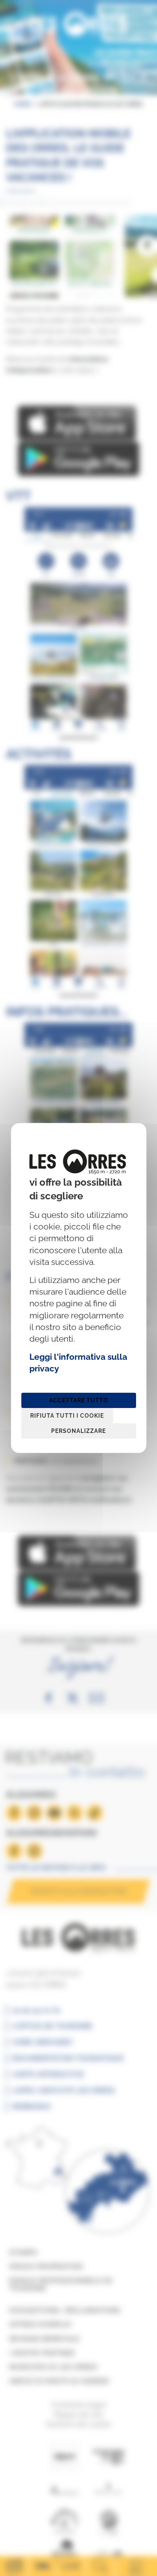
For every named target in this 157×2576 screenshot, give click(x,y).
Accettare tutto (79, 1400)
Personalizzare (78, 1431)
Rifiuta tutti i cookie (67, 1416)
